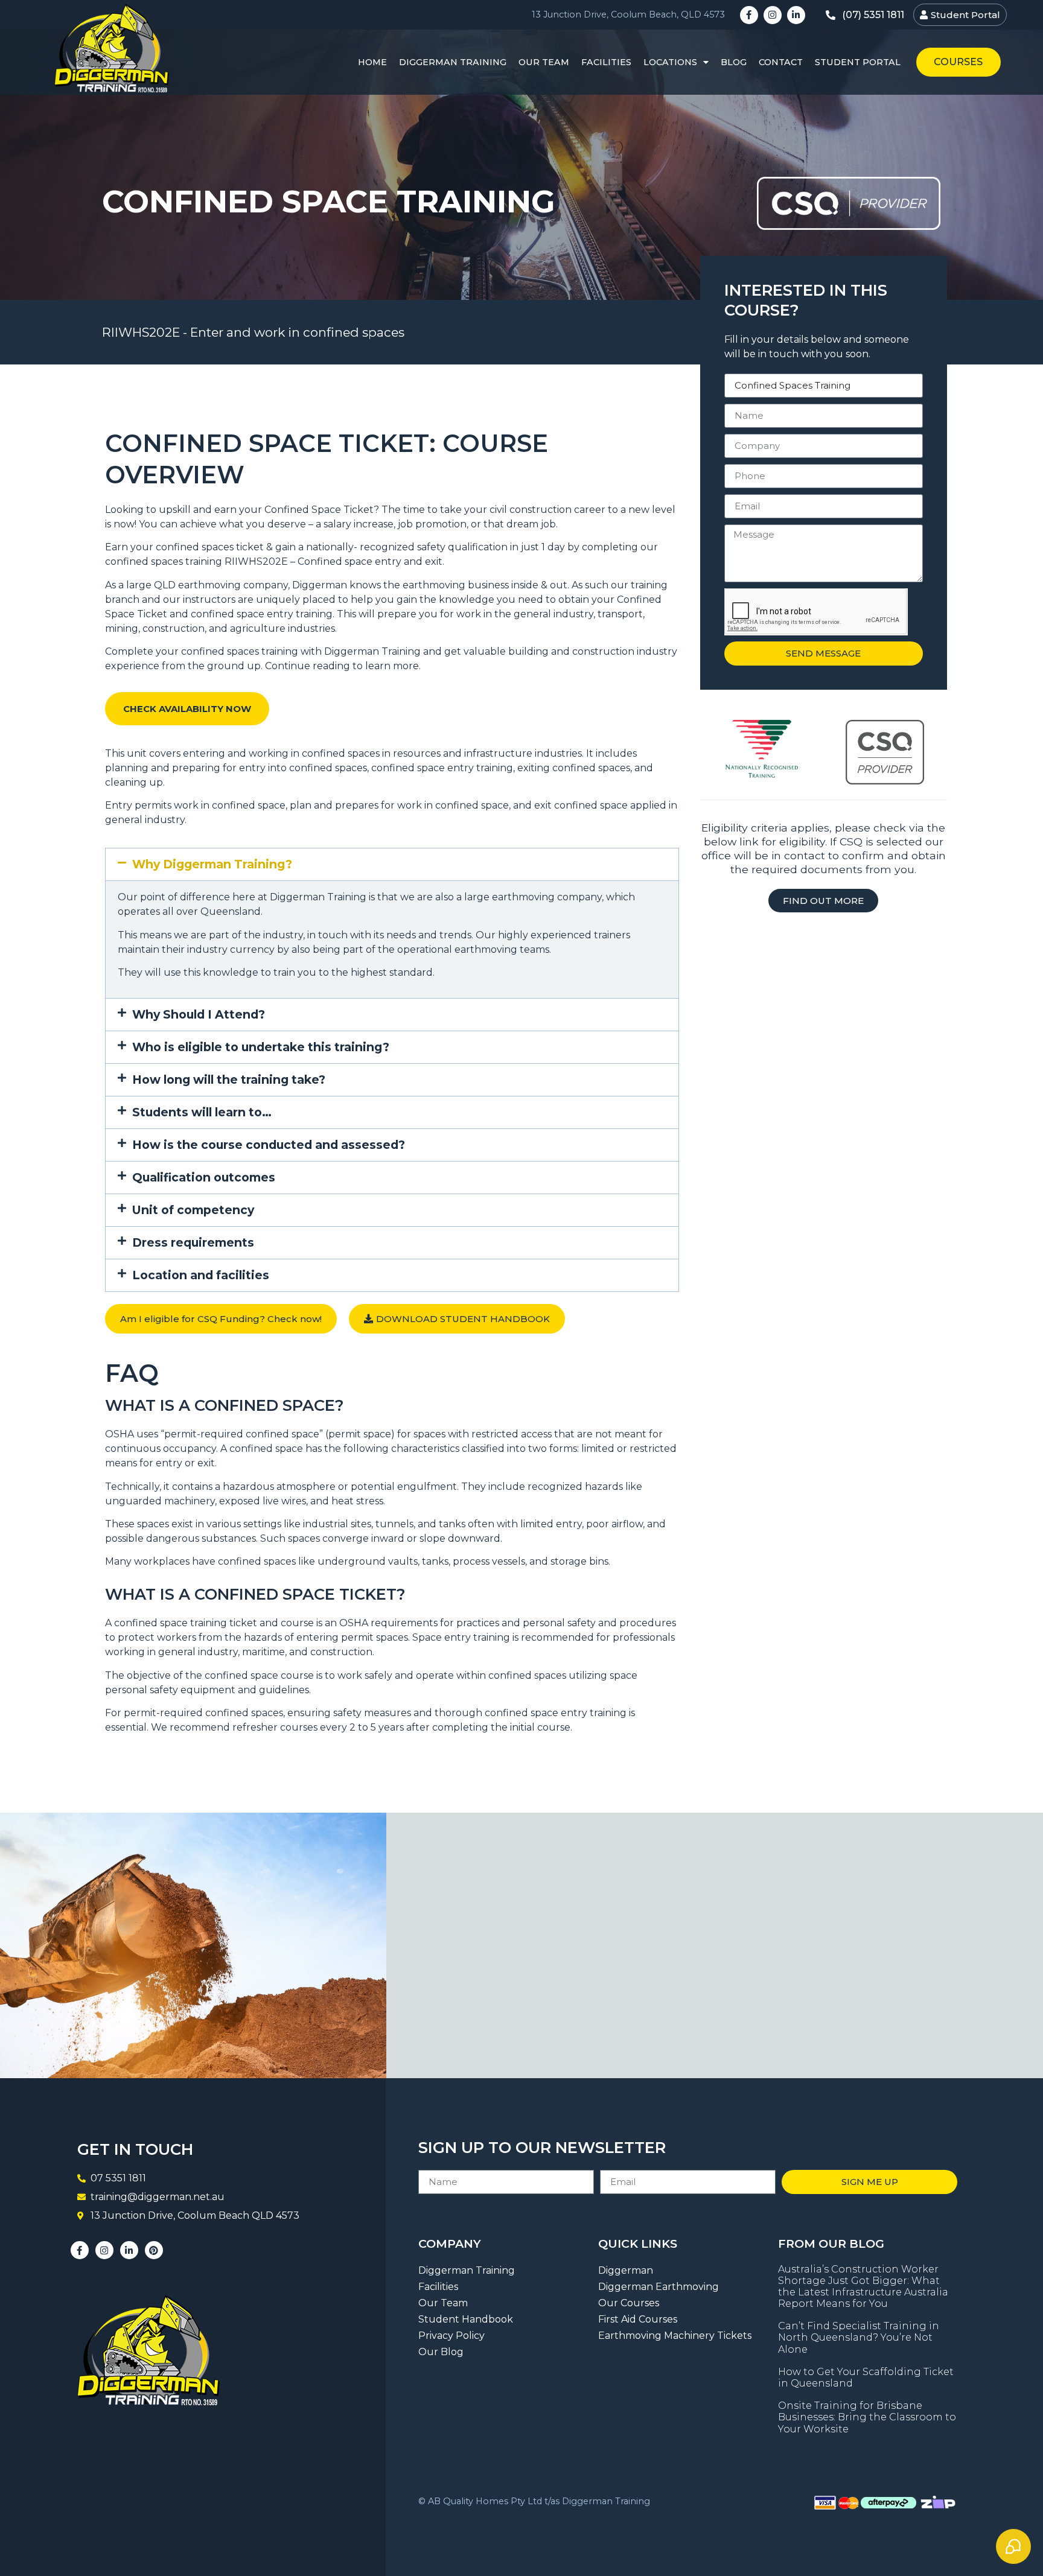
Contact (781, 62)
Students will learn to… (202, 1112)
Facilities (606, 62)
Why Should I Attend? (199, 1014)
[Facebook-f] (749, 15)
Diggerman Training (453, 62)
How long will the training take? (229, 1080)
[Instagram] (773, 15)
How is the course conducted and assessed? (269, 1145)
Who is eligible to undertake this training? (261, 1047)
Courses (958, 62)
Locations (670, 62)
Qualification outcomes (204, 1177)
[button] (392, 864)
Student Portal (858, 62)
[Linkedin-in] (796, 15)
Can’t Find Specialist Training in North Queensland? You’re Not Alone (859, 2337)
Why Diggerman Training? (212, 864)
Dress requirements (193, 1242)
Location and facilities (201, 1275)
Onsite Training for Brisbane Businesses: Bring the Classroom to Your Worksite (867, 2417)
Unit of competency (193, 1210)
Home (372, 62)
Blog (734, 62)
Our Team (544, 62)
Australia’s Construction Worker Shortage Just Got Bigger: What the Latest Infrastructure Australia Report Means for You (863, 2287)
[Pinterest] (154, 2250)
